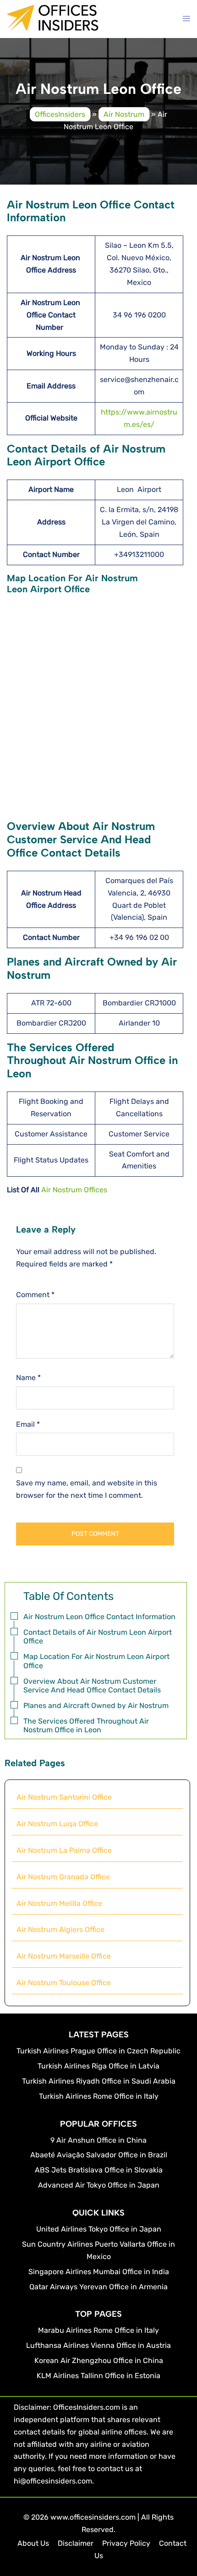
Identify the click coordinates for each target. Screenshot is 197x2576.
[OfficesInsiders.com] (53, 24)
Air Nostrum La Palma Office (64, 1850)
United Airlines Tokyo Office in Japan (99, 2229)
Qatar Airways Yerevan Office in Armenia (98, 2287)
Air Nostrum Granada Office (63, 1877)
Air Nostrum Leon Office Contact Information (99, 1617)
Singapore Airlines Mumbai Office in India (99, 2272)
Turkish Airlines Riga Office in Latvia (98, 2066)
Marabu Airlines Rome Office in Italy (98, 2330)
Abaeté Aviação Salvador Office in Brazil (99, 2155)
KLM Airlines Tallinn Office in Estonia (98, 2376)
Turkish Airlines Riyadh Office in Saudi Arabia (99, 2081)
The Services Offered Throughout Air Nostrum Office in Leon (86, 1725)
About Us (33, 2543)
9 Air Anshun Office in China (98, 2140)
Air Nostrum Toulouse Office (64, 1983)
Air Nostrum (124, 114)
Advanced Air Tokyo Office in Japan (99, 2185)
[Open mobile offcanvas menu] (186, 19)
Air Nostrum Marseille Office (64, 1956)
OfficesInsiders (60, 114)
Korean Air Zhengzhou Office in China (99, 2360)
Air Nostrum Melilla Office (59, 1903)
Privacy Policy (126, 2543)
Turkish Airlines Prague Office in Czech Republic (98, 2051)
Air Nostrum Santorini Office (64, 1797)
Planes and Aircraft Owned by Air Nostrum (96, 1706)
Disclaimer (76, 2543)
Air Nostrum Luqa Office (57, 1824)
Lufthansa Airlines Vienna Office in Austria (98, 2345)
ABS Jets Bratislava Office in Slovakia (99, 2170)
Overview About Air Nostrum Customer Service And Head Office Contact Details (92, 1686)
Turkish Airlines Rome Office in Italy (99, 2096)
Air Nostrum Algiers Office (60, 1929)
